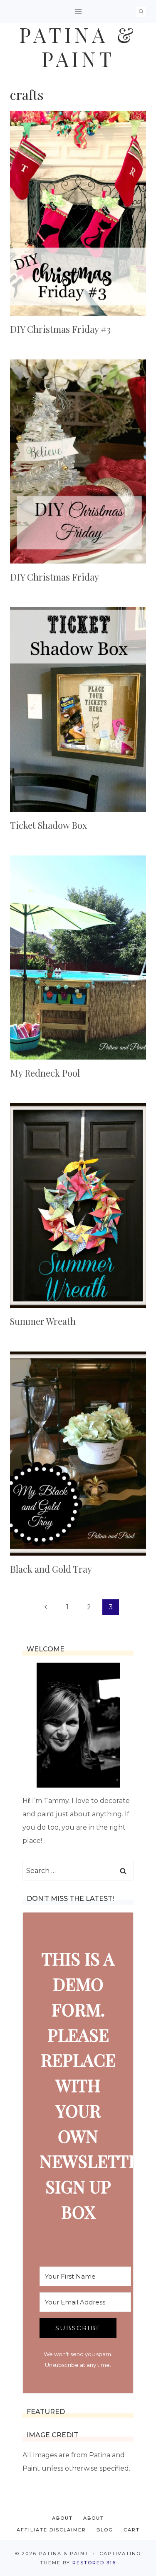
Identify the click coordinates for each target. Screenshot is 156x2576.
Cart (132, 2530)
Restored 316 (94, 2563)
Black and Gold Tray (51, 1569)
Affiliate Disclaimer (51, 2530)
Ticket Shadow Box (48, 825)
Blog (105, 2530)
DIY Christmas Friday (54, 577)
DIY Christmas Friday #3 (60, 329)
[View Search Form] (141, 12)
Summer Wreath (43, 1321)
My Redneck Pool (45, 1073)
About (62, 2518)
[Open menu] (78, 11)
